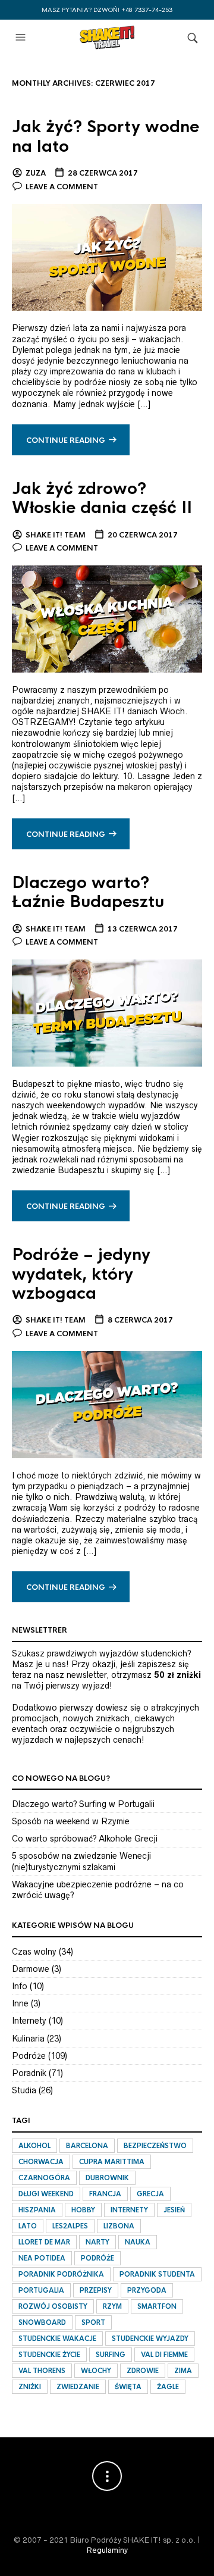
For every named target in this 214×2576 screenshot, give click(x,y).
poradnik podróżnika (61, 2274)
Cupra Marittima (112, 2162)
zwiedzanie (78, 2387)
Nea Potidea (42, 2258)
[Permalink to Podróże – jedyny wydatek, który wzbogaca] (107, 1404)
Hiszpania (37, 2210)
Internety (29, 2021)
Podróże (29, 2056)
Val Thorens (42, 2371)
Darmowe (31, 1969)
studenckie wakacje (57, 2339)
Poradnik (29, 2073)
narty (97, 2242)
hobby (83, 2210)
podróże (97, 2258)
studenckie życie (49, 2355)
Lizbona (119, 2226)
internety (129, 2210)
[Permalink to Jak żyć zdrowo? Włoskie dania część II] (107, 618)
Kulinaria (28, 2039)
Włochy (96, 2371)
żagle (168, 2387)
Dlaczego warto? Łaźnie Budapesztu (88, 892)
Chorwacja (41, 2162)
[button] (22, 37)
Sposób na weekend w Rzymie (71, 1821)
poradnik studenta (157, 2274)
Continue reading (66, 440)
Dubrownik (107, 2178)
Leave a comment (62, 187)
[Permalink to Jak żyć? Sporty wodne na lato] (107, 257)
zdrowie (143, 2371)
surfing (111, 2355)
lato (28, 2226)
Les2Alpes (70, 2226)
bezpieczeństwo (155, 2146)
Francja (105, 2194)
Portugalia (41, 2290)
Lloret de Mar (44, 2242)
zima (183, 2371)
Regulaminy (107, 2550)
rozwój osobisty (53, 2306)
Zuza (36, 173)
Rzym (112, 2306)
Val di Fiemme (164, 2355)
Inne (20, 2003)
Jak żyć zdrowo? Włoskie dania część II (102, 498)
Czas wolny (34, 1952)
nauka (138, 2242)
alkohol (34, 2146)
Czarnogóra (44, 2178)
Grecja (150, 2194)
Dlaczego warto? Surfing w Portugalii (83, 1804)
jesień (174, 2210)
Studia (24, 2090)
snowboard (42, 2322)
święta (128, 2387)
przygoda (147, 2290)
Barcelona (87, 2146)
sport (93, 2322)
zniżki (30, 2387)
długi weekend (46, 2194)
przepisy (96, 2290)
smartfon (157, 2306)
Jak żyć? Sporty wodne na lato (106, 136)
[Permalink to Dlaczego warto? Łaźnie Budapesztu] (107, 1012)
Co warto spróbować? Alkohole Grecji (85, 1839)
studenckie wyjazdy (150, 2339)
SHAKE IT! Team (56, 535)
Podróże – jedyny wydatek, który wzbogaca (81, 1274)
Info (20, 1986)
